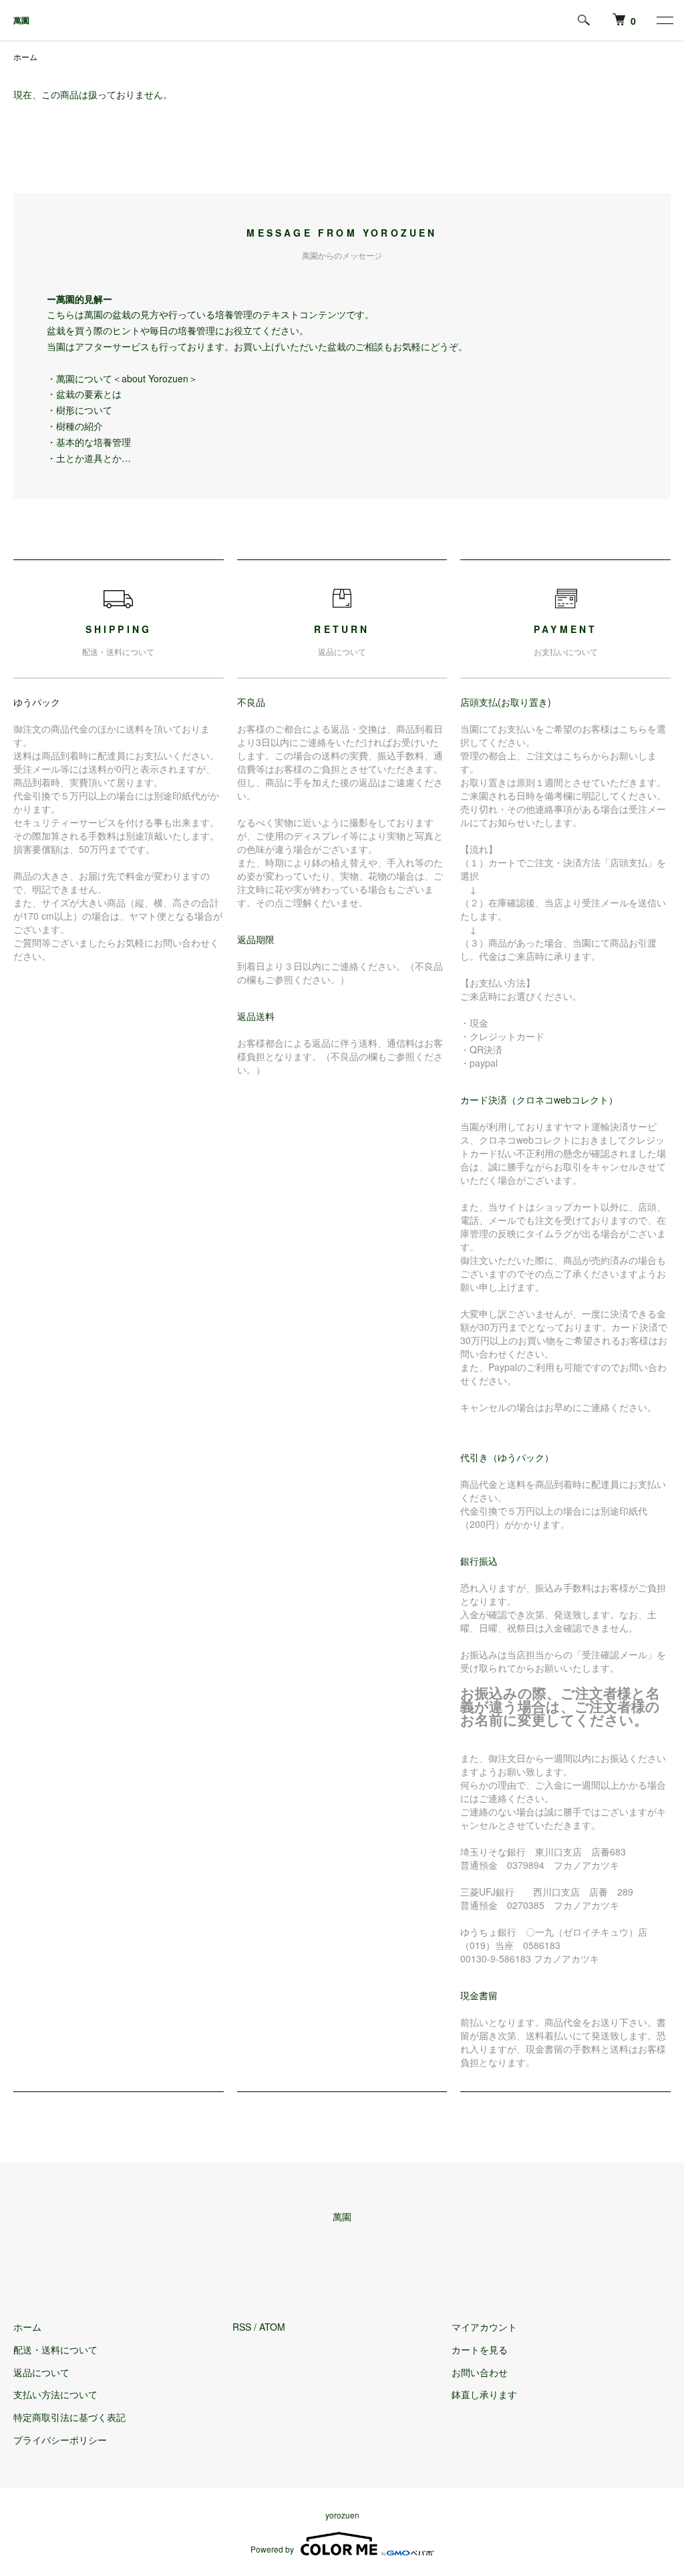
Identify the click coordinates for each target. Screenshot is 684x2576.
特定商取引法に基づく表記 (69, 2417)
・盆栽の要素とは (84, 394)
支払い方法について (55, 2394)
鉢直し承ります (484, 2394)
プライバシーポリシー (60, 2440)
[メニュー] (664, 20)
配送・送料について (55, 2349)
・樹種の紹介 (75, 426)
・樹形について (79, 410)
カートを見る (480, 2349)
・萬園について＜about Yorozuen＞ (122, 378)
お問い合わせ (480, 2372)
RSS (242, 2327)
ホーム (25, 56)
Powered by (272, 2549)
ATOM (272, 2327)
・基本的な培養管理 (89, 442)
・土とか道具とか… (89, 458)
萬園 (21, 20)
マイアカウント (484, 2327)
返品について (41, 2372)
